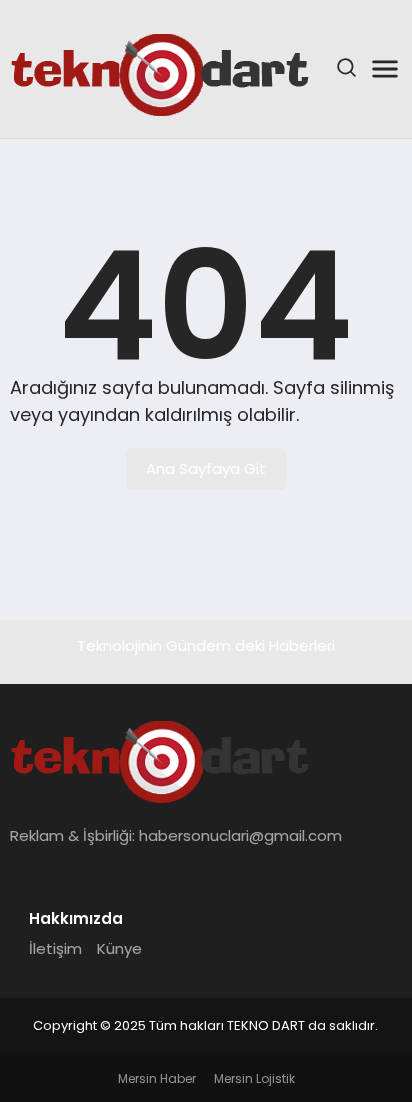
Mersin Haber (157, 1078)
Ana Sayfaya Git (206, 468)
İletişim (55, 948)
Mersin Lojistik (254, 1078)
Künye (119, 948)
